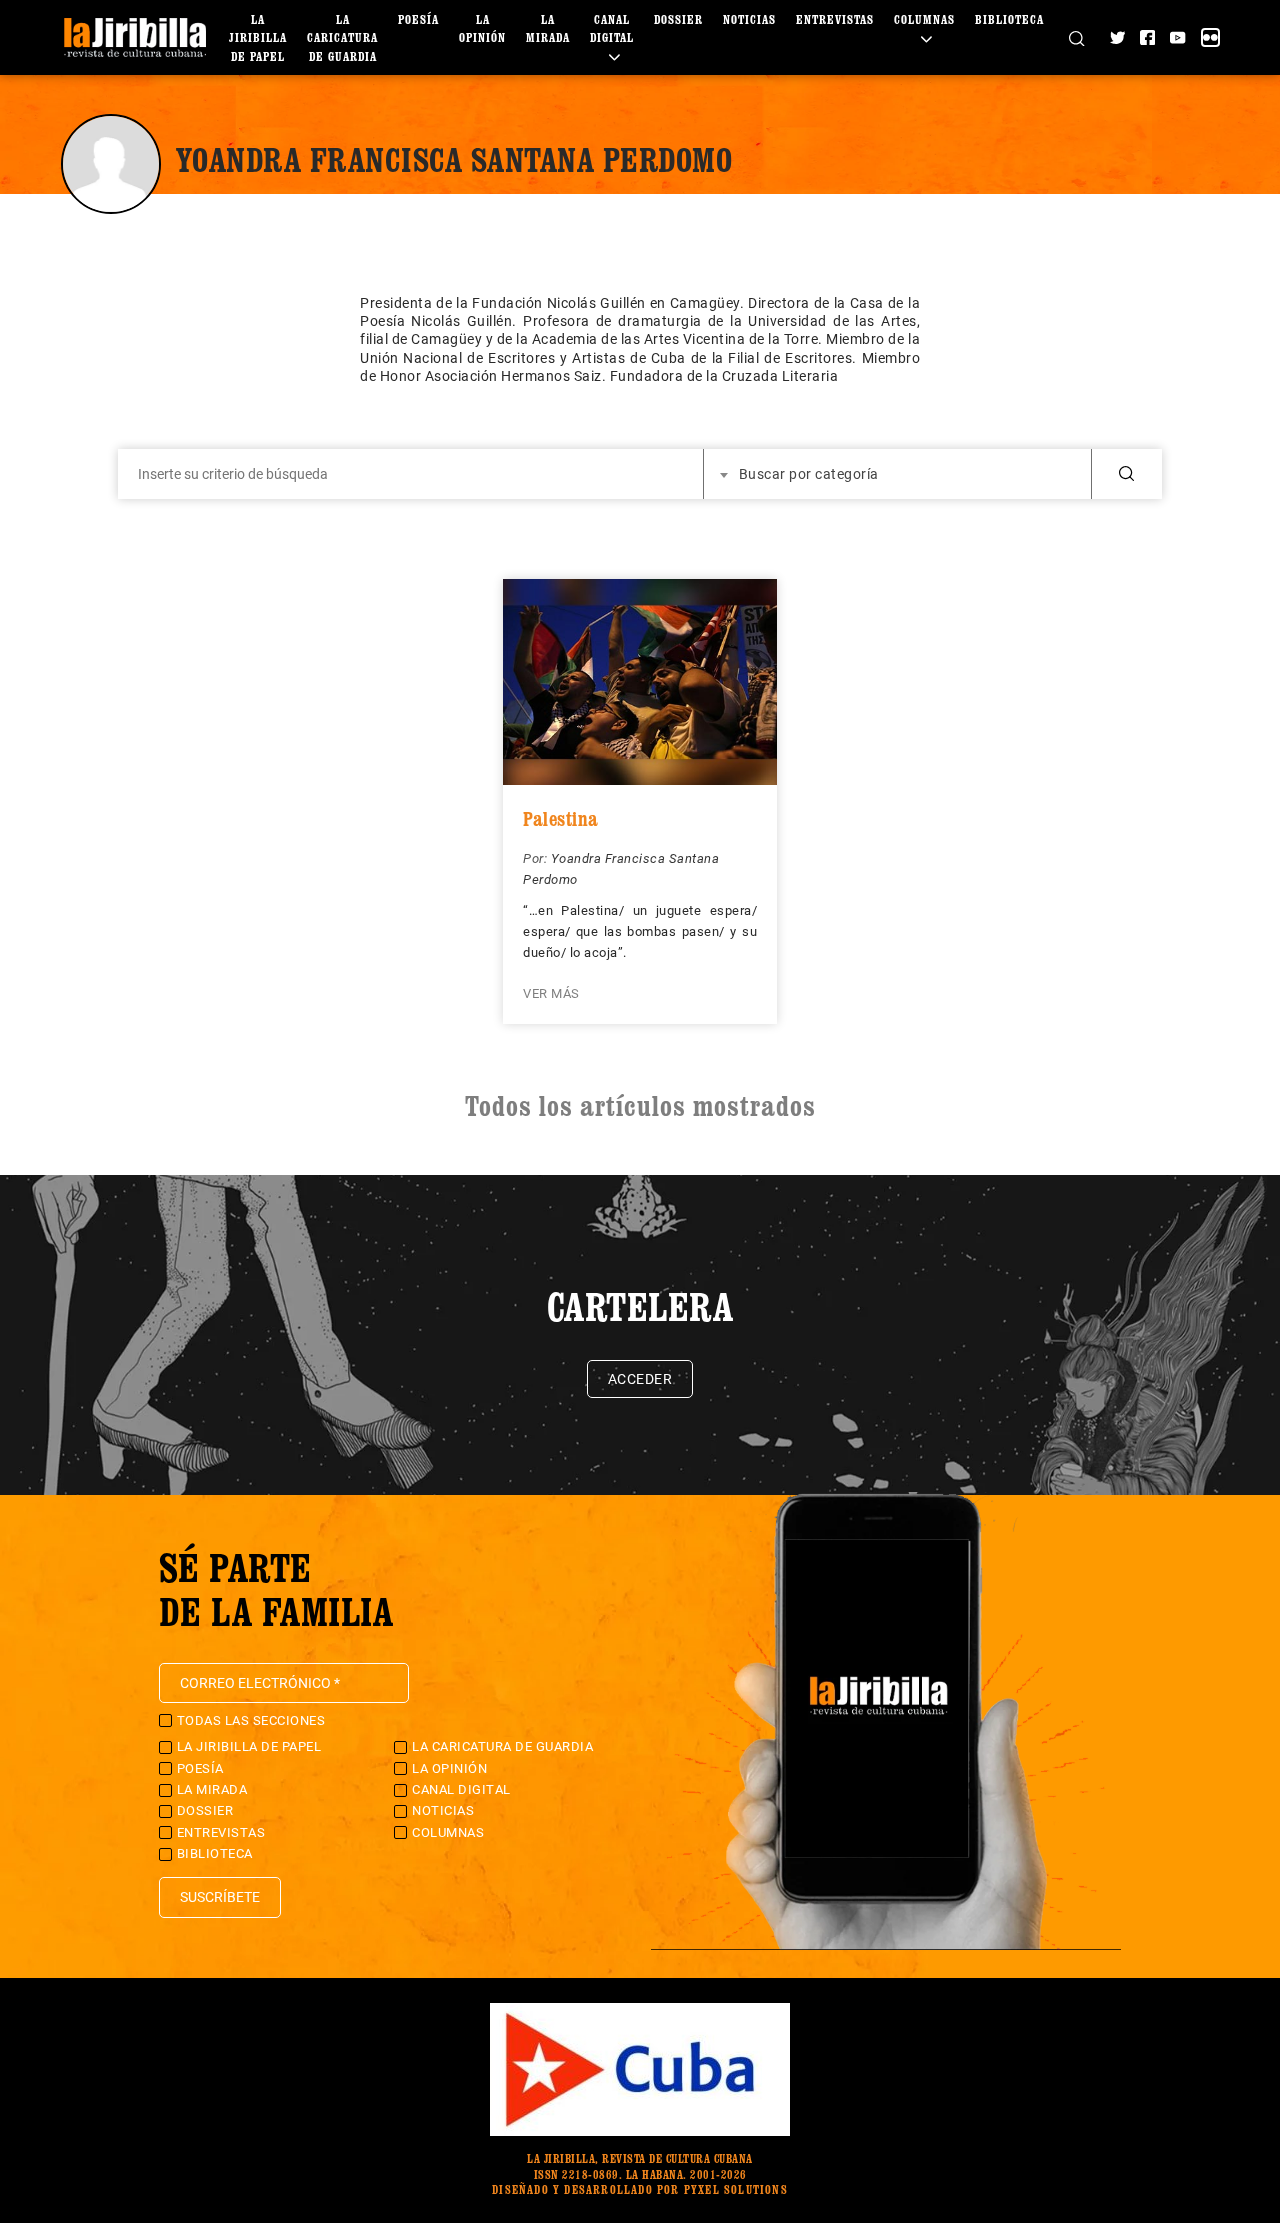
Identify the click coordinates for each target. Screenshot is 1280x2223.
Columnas (448, 1832)
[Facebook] (1147, 37)
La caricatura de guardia (342, 38)
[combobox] (898, 474)
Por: (537, 858)
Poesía (418, 19)
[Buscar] (1076, 37)
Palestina (561, 819)
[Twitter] (1117, 37)
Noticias (749, 19)
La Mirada (212, 1789)
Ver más (551, 993)
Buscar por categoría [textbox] (809, 474)
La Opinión (449, 1768)
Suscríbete (220, 1897)
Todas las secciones (251, 1720)
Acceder (640, 1379)
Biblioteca (1009, 19)
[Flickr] (1210, 37)
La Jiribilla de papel (258, 38)
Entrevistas (835, 19)
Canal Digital (612, 28)
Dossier (678, 19)
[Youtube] (1177, 37)
